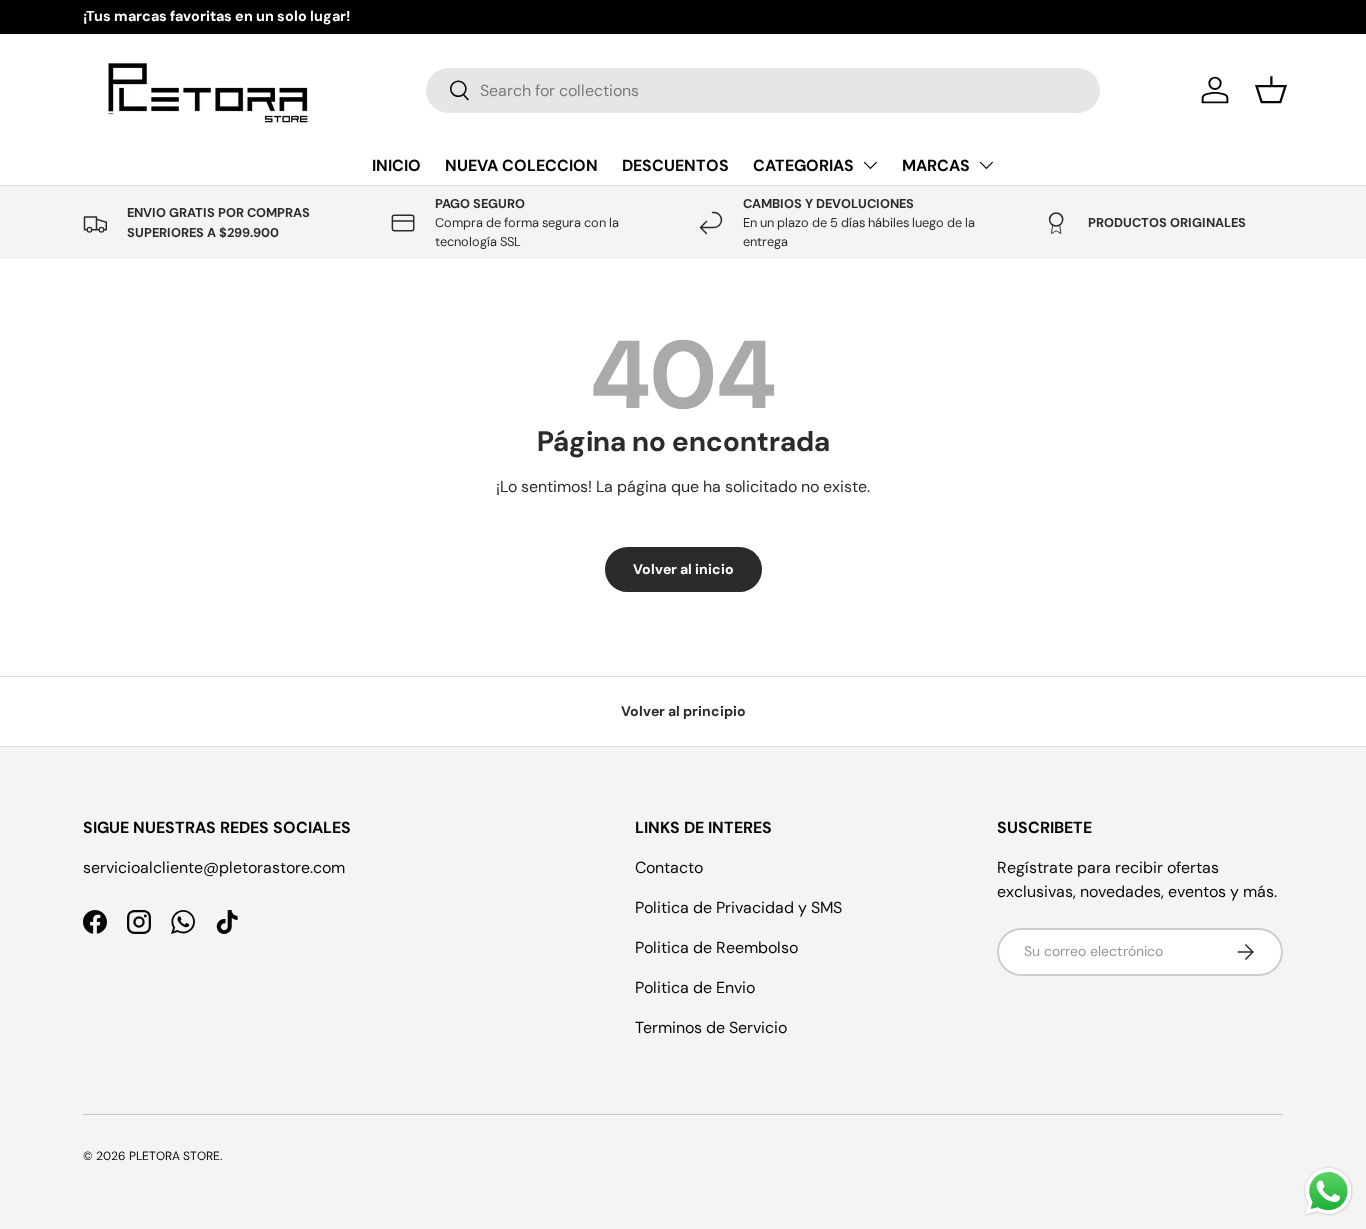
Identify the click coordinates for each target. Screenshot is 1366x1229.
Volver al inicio (683, 569)
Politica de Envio (695, 987)
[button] (1271, 90)
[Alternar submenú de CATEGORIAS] (870, 165)
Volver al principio (683, 711)
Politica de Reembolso (716, 947)
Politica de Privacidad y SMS (738, 907)
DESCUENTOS (675, 165)
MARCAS (936, 165)
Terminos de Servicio (711, 1027)
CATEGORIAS (803, 165)
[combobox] (763, 90)
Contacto (669, 867)
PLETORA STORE (174, 1156)
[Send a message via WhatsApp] (1328, 1191)
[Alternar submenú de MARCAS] (986, 165)
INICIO (396, 165)
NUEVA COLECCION (521, 165)
